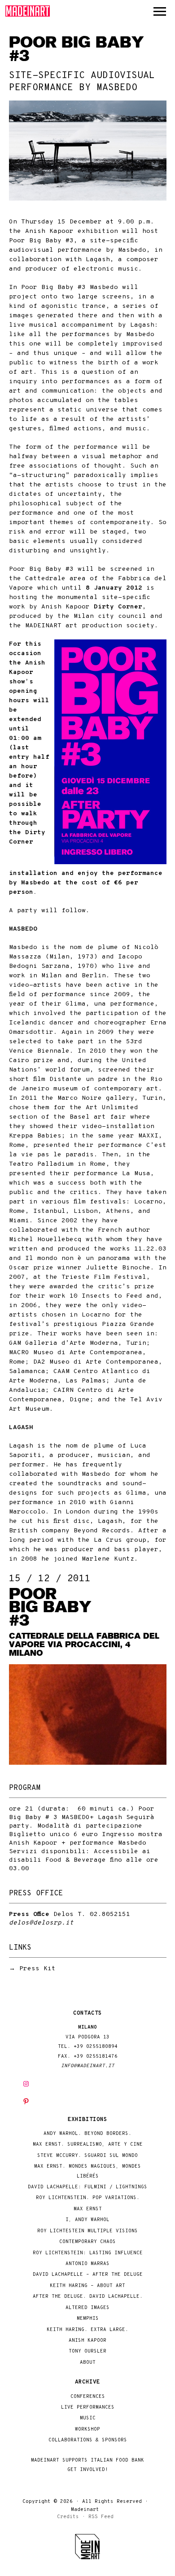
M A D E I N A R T (28, 11)
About (88, 2363)
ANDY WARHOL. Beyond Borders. (87, 2134)
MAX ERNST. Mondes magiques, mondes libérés (87, 2171)
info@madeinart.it (88, 2066)
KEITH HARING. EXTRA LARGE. (87, 2330)
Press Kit (37, 1969)
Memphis (88, 2319)
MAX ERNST (88, 2209)
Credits (68, 2517)
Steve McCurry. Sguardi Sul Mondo (87, 2156)
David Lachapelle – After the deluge (88, 2275)
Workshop (87, 2429)
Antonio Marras (87, 2264)
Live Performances (88, 2408)
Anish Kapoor (87, 2341)
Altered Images (87, 2308)
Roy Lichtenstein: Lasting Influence (88, 2253)
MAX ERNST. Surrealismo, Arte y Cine (88, 2145)
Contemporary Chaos (87, 2242)
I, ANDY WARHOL (87, 2220)
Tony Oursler (87, 2351)
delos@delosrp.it (41, 1923)
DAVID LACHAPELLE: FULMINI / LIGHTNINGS (87, 2187)
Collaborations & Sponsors (88, 2440)
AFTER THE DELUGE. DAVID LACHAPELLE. (88, 2297)
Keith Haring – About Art (87, 2286)
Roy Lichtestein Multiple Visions (87, 2231)
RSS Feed (101, 2517)
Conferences (88, 2397)
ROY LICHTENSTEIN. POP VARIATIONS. (88, 2198)
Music (88, 2418)
